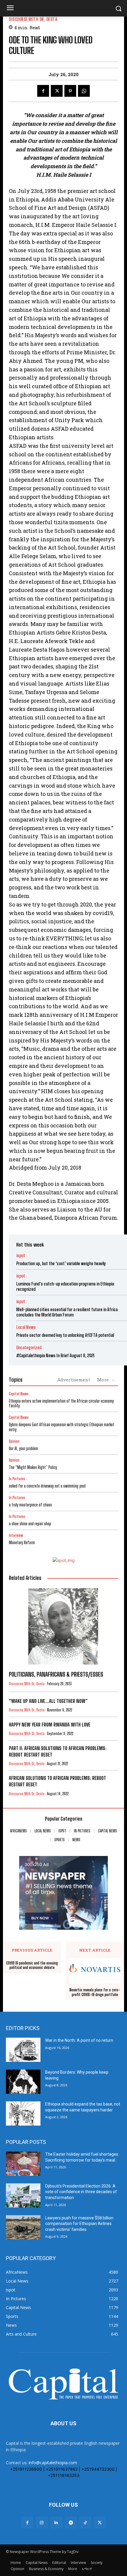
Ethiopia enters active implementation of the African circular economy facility (61, 1403)
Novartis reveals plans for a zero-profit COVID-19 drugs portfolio (95, 1992)
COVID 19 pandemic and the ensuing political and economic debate (32, 1966)
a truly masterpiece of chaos (30, 1505)
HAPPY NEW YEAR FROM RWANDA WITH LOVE (50, 1725)
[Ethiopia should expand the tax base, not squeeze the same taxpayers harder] (23, 2113)
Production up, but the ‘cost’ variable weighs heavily (61, 1263)
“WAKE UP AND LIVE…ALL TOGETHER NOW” (48, 1701)
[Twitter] (57, 91)
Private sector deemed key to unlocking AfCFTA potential (65, 1335)
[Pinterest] (70, 91)
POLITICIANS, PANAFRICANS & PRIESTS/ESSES (56, 1674)
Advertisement (74, 1380)
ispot (21, 1256)
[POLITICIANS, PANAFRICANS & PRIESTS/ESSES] (63, 1626)
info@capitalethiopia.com (53, 2463)
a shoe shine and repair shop (30, 1524)
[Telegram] (71, 2522)
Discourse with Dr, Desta (33, 19)
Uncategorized (29, 1348)
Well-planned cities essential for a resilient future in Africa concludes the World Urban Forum (67, 1312)
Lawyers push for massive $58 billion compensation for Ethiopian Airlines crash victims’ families (79, 2224)
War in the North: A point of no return (79, 2040)
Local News (26, 1327)
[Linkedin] (56, 2522)
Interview (16, 1535)
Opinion (14, 1441)
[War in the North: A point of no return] (23, 2050)
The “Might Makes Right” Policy (33, 1467)
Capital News (19, 1394)
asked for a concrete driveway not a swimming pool (47, 1486)
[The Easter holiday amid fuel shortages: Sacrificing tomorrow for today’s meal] (23, 2164)
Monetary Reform (22, 1543)
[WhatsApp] (84, 91)
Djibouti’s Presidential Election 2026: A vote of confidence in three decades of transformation (81, 2192)
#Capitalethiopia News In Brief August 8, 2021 (55, 1355)
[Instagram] (42, 2522)
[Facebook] (43, 91)
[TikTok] (85, 2522)
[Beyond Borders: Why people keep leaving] (23, 2082)
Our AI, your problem (23, 1448)
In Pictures (17, 1479)
